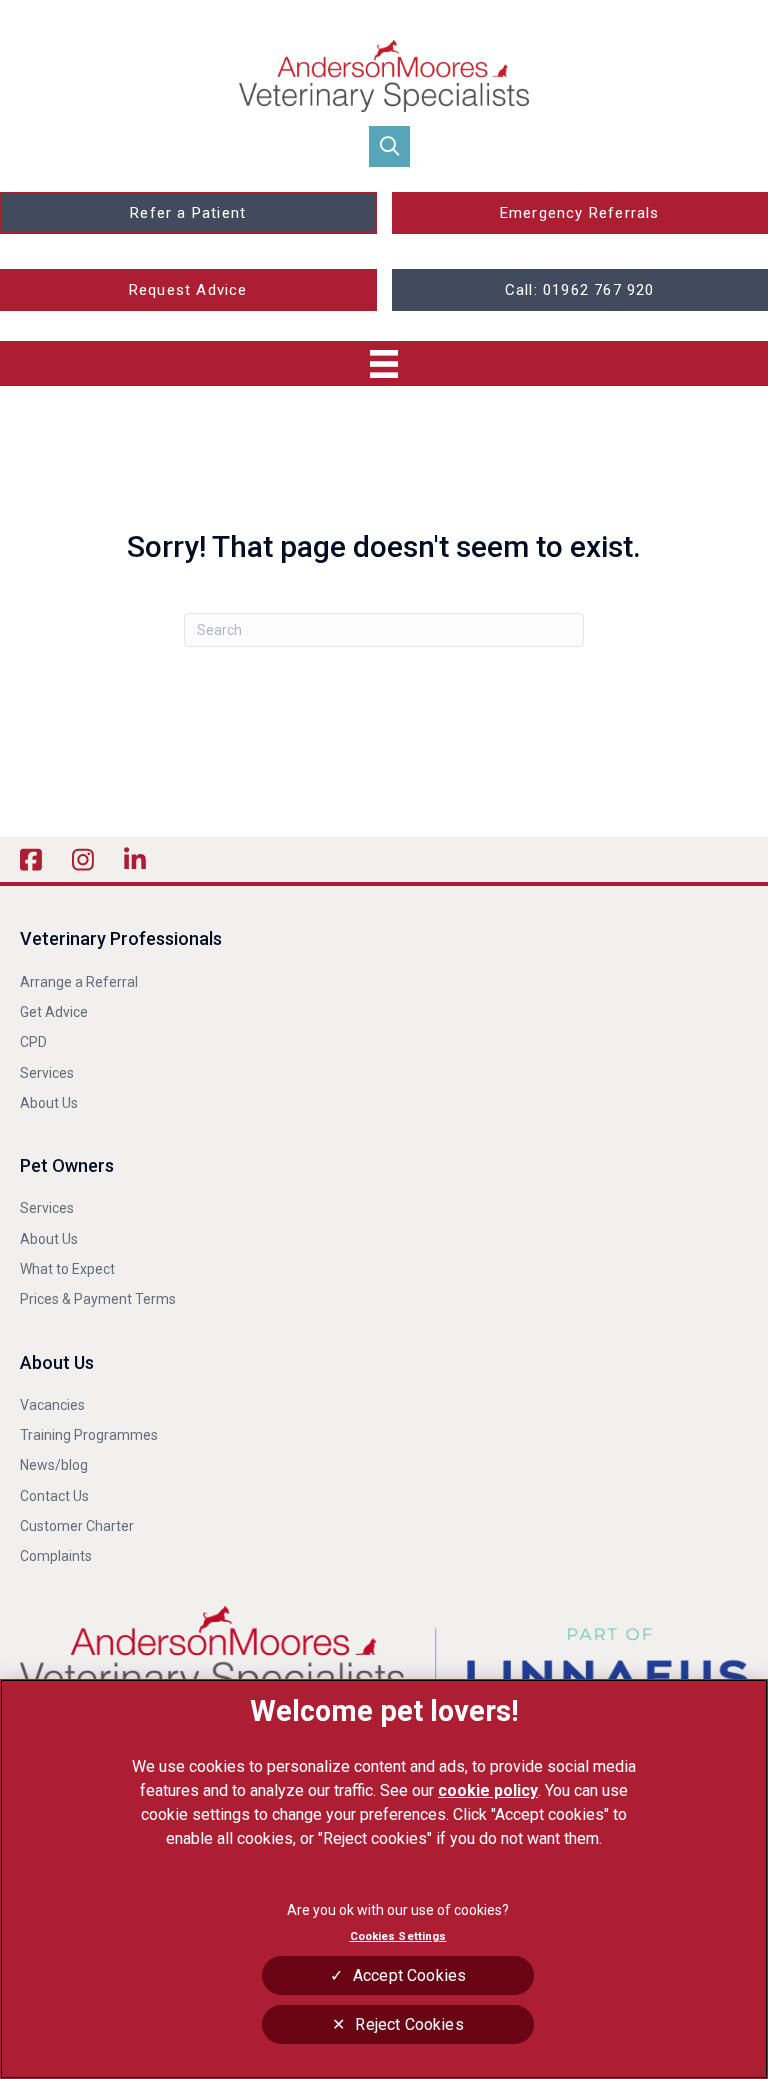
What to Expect (67, 1269)
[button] (389, 146)
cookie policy (488, 1790)
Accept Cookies (409, 1975)
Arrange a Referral (80, 982)
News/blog (54, 1465)
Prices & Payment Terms (98, 1299)
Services (47, 1073)
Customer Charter (77, 1526)
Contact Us (54, 1496)
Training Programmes (89, 1435)
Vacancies (52, 1405)
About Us (49, 1103)
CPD (33, 1042)
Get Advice (54, 1012)
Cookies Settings (398, 1936)
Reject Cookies (409, 2024)
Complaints (56, 1556)
